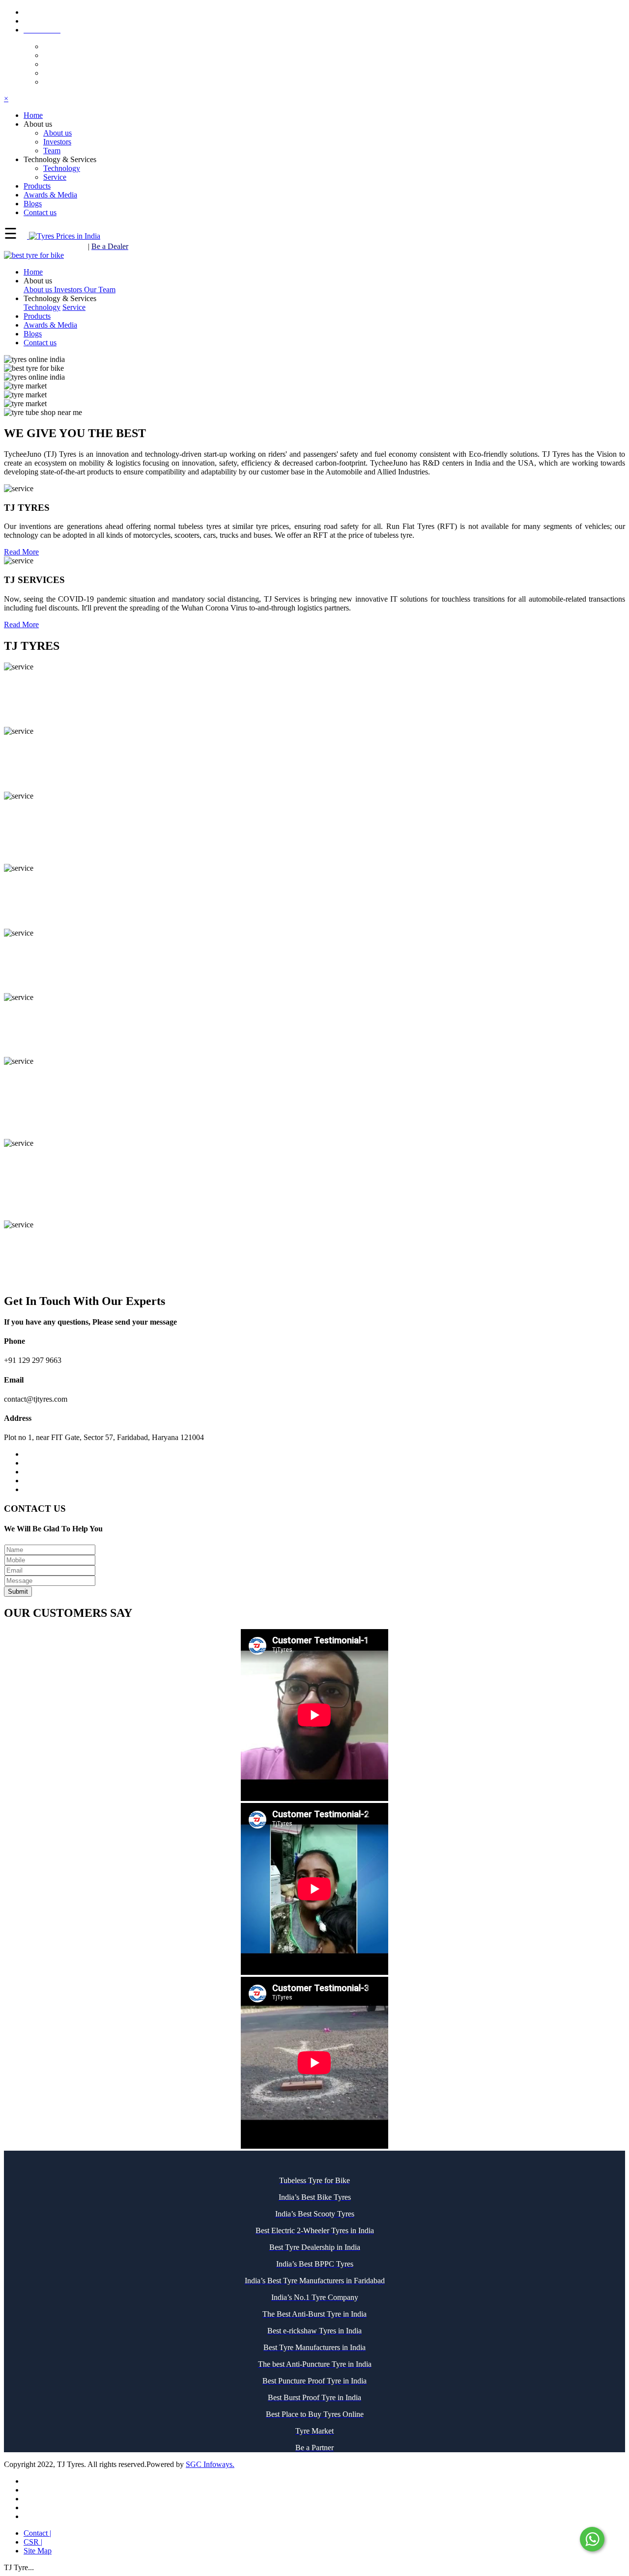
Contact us (40, 343)
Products (37, 316)
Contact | (37, 2533)
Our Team (100, 290)
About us (57, 133)
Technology (62, 168)
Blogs (33, 334)
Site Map (38, 2551)
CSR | (33, 2542)
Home (33, 272)
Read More (21, 552)
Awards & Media (50, 325)
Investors (57, 142)
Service (55, 177)
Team (52, 151)
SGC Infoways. (210, 2464)
